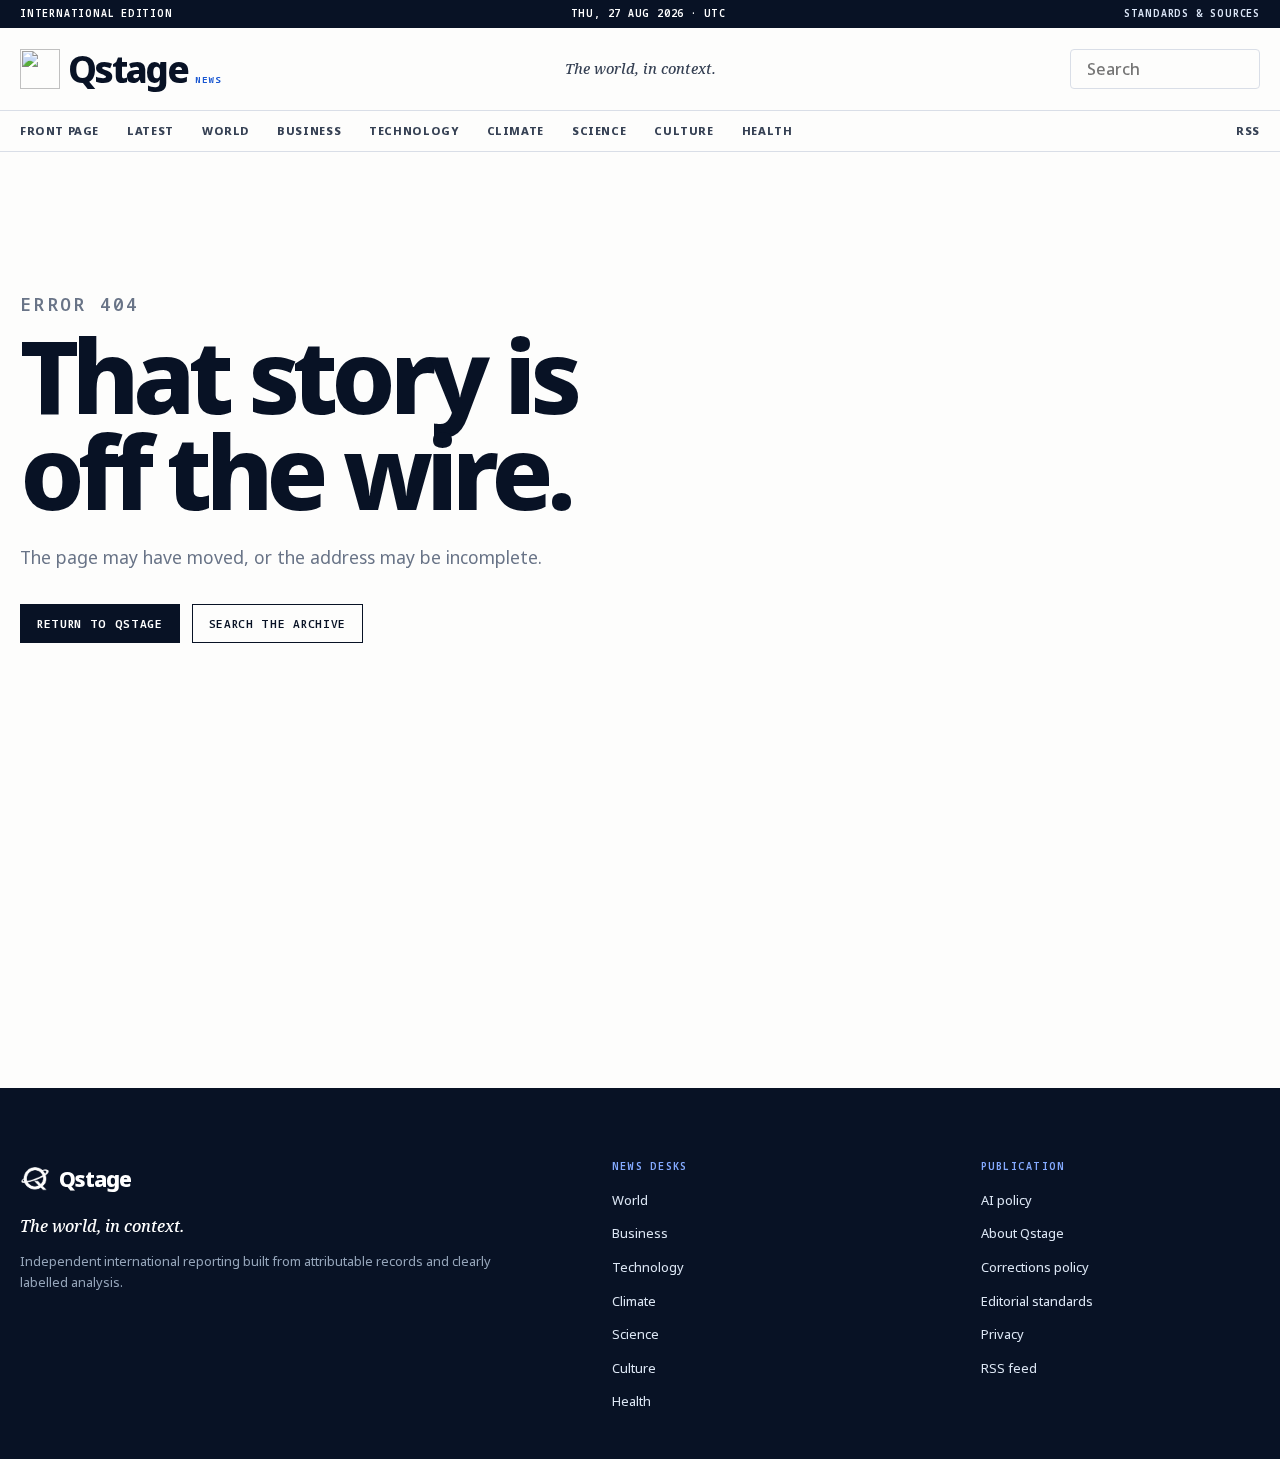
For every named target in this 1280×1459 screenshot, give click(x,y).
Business (309, 130)
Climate (515, 130)
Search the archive (277, 623)
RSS (1248, 130)
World (225, 130)
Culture (683, 130)
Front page (59, 130)
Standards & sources (1192, 14)
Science (599, 130)
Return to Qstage (100, 623)
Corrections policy (1035, 1267)
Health (767, 130)
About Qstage (1022, 1233)
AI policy (1006, 1200)
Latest (150, 130)
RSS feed (1009, 1368)
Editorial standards (1037, 1301)
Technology (413, 130)
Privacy (1002, 1334)
